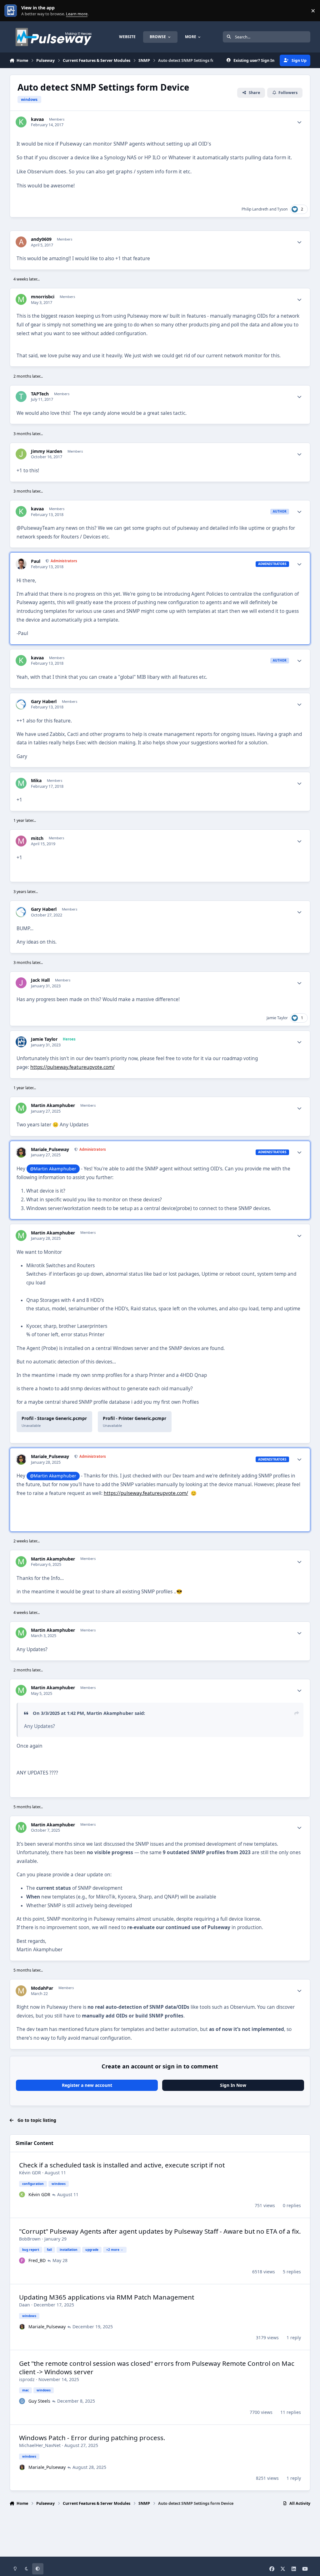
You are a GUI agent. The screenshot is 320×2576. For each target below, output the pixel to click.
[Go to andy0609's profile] (21, 242)
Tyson (282, 209)
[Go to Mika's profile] (21, 783)
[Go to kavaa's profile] (21, 122)
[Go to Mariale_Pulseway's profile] (21, 1152)
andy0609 (41, 239)
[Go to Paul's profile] (21, 564)
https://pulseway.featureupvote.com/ (72, 1067)
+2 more (113, 2250)
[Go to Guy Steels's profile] (22, 2401)
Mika (36, 781)
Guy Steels (39, 2401)
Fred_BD (37, 2260)
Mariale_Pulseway (50, 1149)
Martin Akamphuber (53, 1105)
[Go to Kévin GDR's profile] (22, 2195)
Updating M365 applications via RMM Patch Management (107, 2297)
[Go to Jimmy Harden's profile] (21, 454)
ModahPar (42, 1988)
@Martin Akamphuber (53, 1169)
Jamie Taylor (277, 1018)
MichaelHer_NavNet (40, 2445)
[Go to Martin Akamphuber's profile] (21, 1108)
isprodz (27, 2379)
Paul (36, 561)
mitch (37, 838)
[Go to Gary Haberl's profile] (21, 704)
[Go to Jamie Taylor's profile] (21, 1042)
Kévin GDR (30, 2173)
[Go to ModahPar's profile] (21, 1991)
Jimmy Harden (47, 451)
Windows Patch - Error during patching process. (92, 2438)
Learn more (12, 11)
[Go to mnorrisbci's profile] (21, 299)
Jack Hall (40, 980)
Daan (25, 2305)
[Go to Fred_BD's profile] (22, 2261)
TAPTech (40, 394)
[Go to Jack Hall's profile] (21, 983)
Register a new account (87, 2085)
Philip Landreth (255, 209)
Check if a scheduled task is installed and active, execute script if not (122, 2165)
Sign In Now (233, 2085)
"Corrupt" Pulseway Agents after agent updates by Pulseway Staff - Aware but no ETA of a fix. (160, 2231)
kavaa (37, 119)
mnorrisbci (43, 297)
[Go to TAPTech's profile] (21, 397)
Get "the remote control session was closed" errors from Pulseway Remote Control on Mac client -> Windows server (157, 2368)
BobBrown (30, 2239)
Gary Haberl (44, 702)
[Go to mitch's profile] (21, 841)
